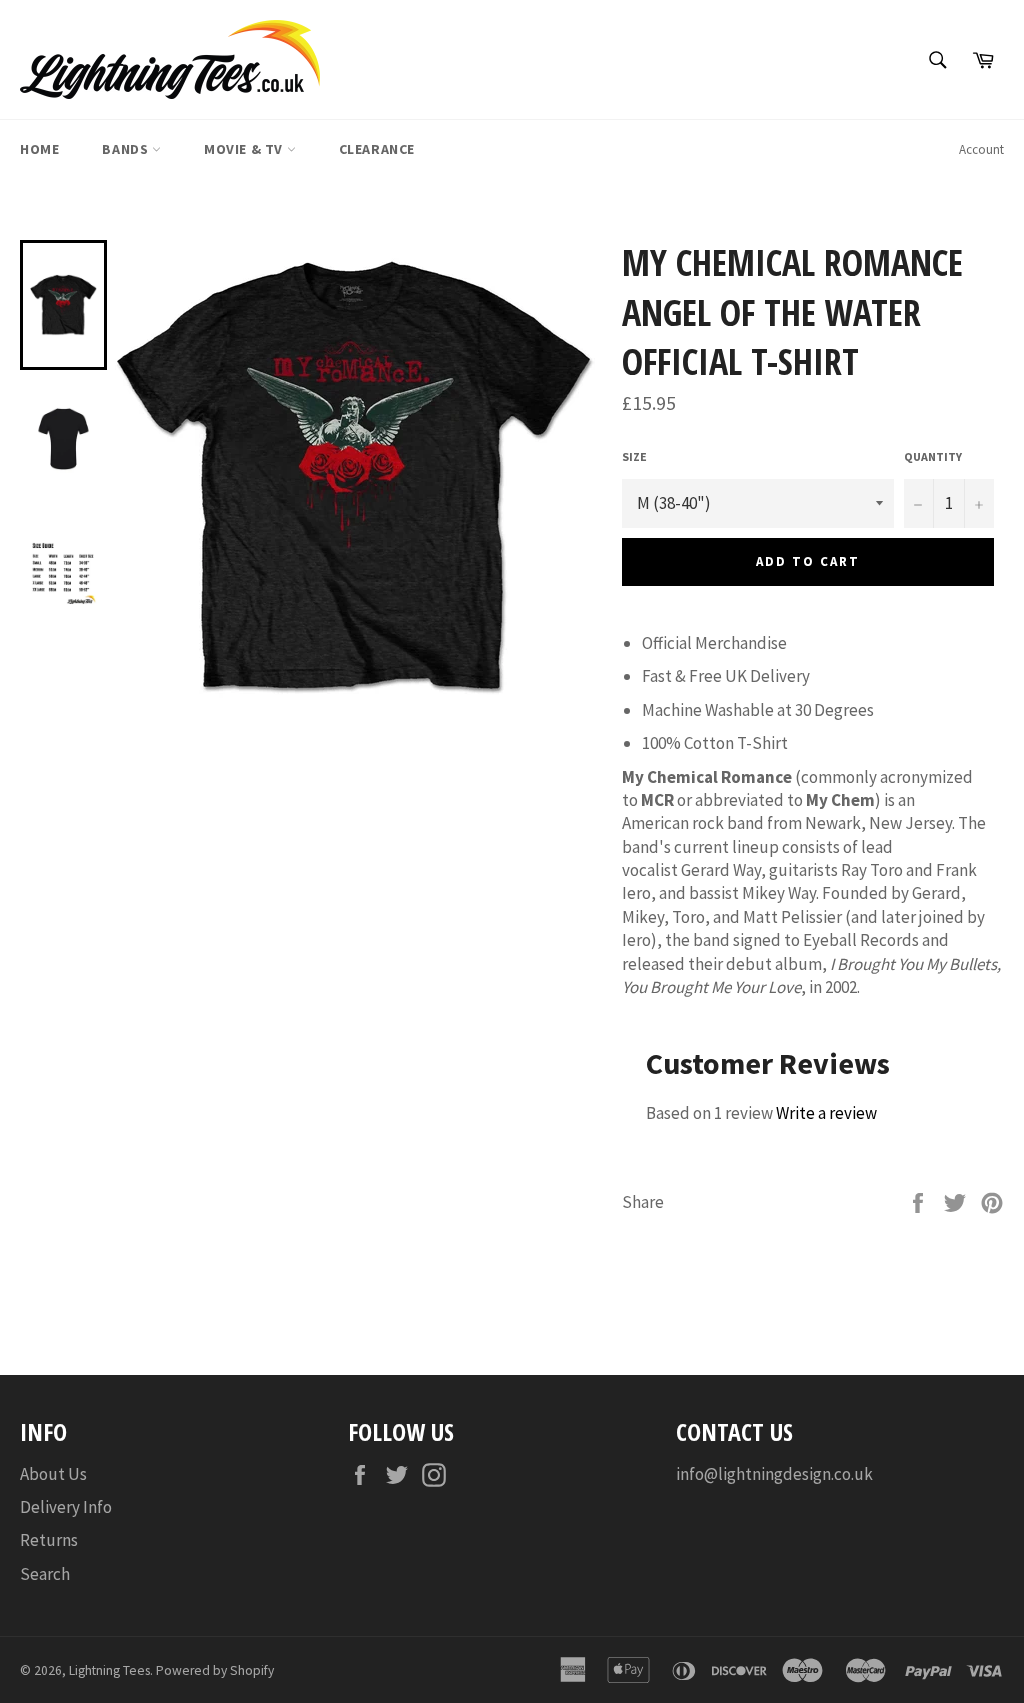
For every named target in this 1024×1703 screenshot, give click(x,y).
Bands (127, 149)
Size (634, 456)
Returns (49, 1540)
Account (981, 149)
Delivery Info (66, 1507)
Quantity (933, 456)
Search (45, 1574)
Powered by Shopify (215, 1670)
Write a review (826, 1113)
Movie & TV (245, 149)
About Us (53, 1474)
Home (39, 149)
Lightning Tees (109, 1670)
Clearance (377, 149)
